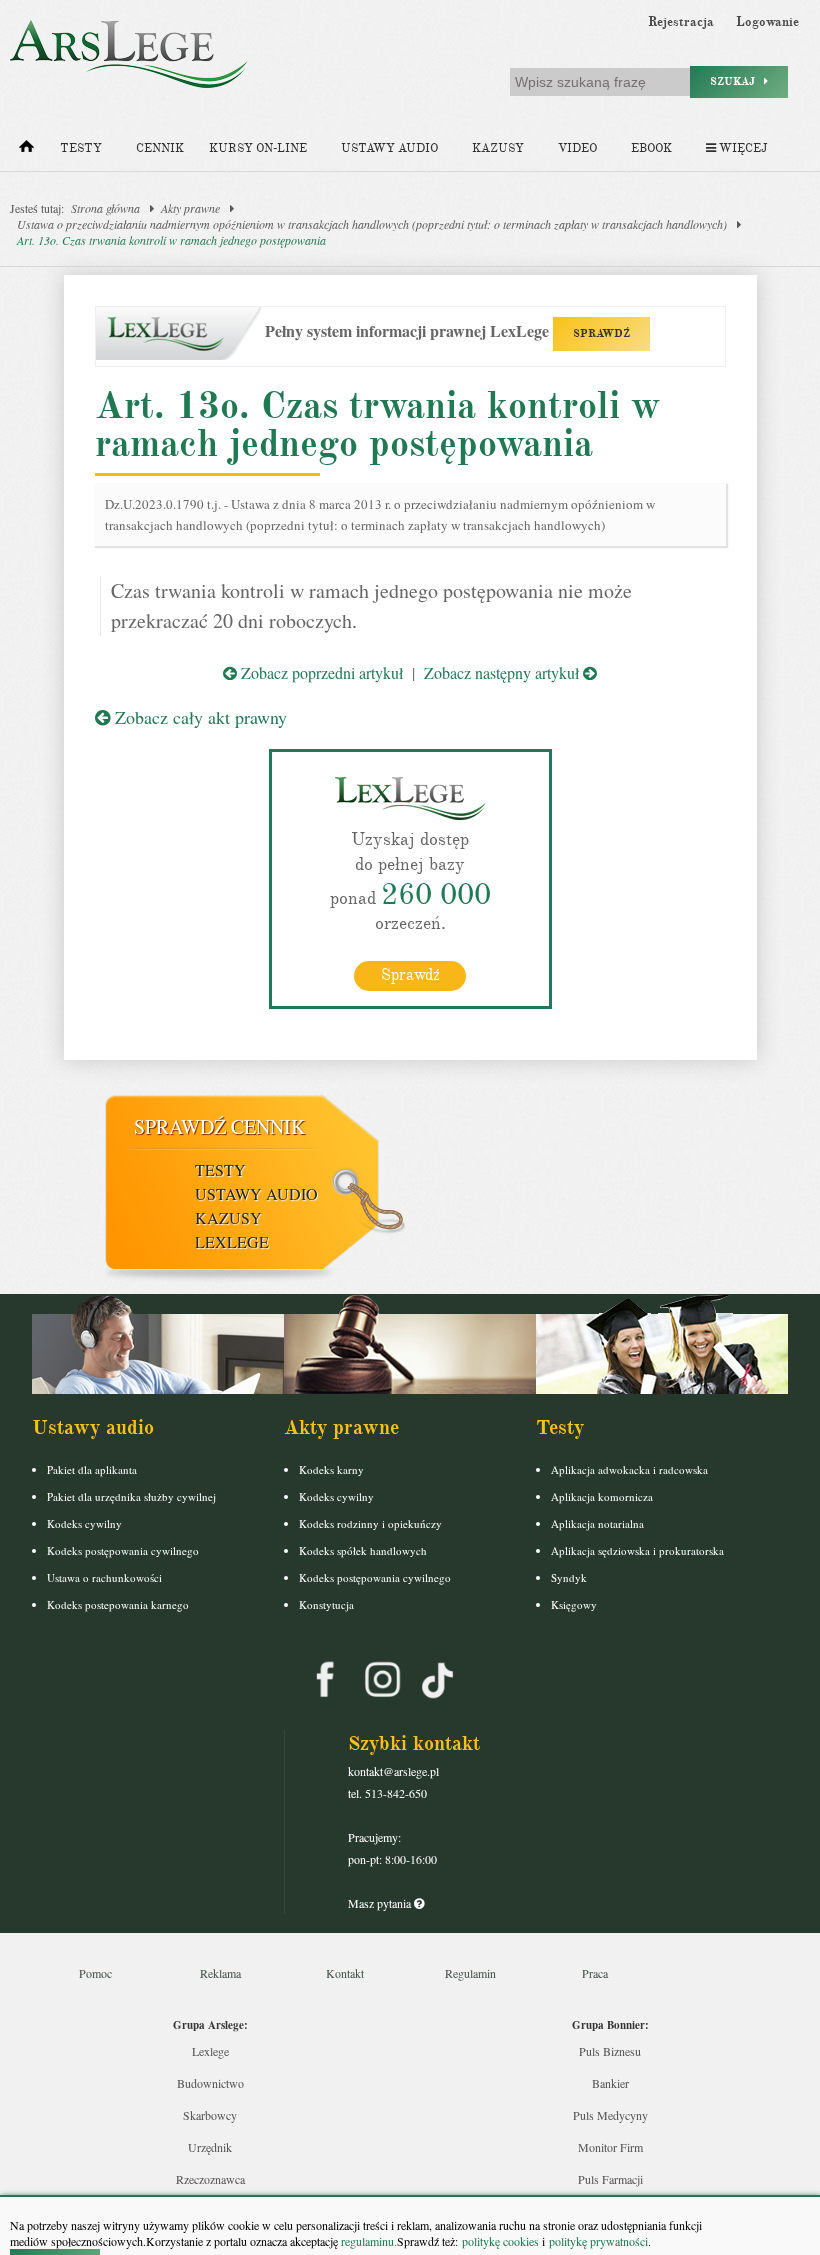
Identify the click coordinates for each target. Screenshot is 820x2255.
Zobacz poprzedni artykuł (320, 672)
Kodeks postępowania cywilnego (123, 1550)
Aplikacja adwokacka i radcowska (629, 1469)
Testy (81, 148)
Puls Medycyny (610, 2115)
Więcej (741, 148)
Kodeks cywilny (84, 1523)
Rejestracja (681, 22)
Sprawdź (410, 975)
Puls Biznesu (610, 2051)
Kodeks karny (331, 1469)
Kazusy (498, 148)
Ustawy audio (389, 148)
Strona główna (105, 208)
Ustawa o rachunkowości (104, 1577)
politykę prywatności (598, 2241)
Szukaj (737, 81)
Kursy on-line (258, 148)
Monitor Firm (610, 2147)
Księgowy (574, 1604)
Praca (595, 1973)
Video (577, 148)
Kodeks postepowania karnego (118, 1604)
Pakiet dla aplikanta (92, 1469)
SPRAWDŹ (601, 333)
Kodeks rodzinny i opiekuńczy (370, 1523)
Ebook (651, 148)
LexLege (232, 1241)
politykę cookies (500, 2241)
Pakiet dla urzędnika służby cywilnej (131, 1496)
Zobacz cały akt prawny (198, 717)
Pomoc (95, 1973)
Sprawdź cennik (219, 1126)
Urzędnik (210, 2147)
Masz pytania (381, 1903)
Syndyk (569, 1577)
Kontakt (345, 1973)
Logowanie (767, 22)
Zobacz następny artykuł (503, 672)
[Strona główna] (26, 151)
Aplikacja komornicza (602, 1496)
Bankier (610, 2083)
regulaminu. (367, 2241)
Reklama (220, 1973)
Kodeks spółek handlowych (363, 1550)
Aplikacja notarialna (597, 1523)
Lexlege (210, 2051)
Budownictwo (210, 2083)
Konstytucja (326, 1604)
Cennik (160, 148)
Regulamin (470, 1973)
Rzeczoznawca (210, 2179)
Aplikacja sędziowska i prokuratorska (637, 1550)
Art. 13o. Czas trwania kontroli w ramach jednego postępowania (171, 240)
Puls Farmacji (610, 2179)
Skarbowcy (210, 2115)
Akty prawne (190, 208)
